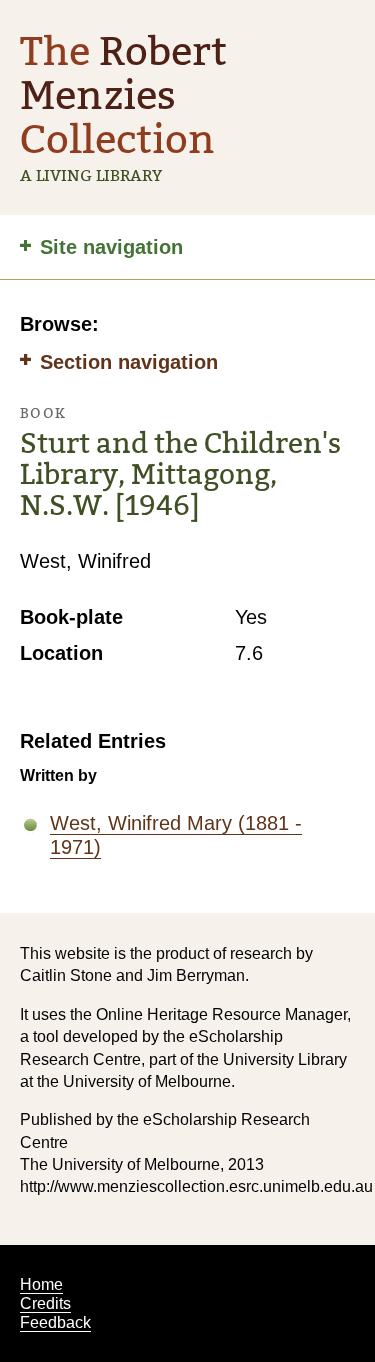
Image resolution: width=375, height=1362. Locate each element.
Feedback (55, 1322)
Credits (45, 1303)
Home (41, 1284)
